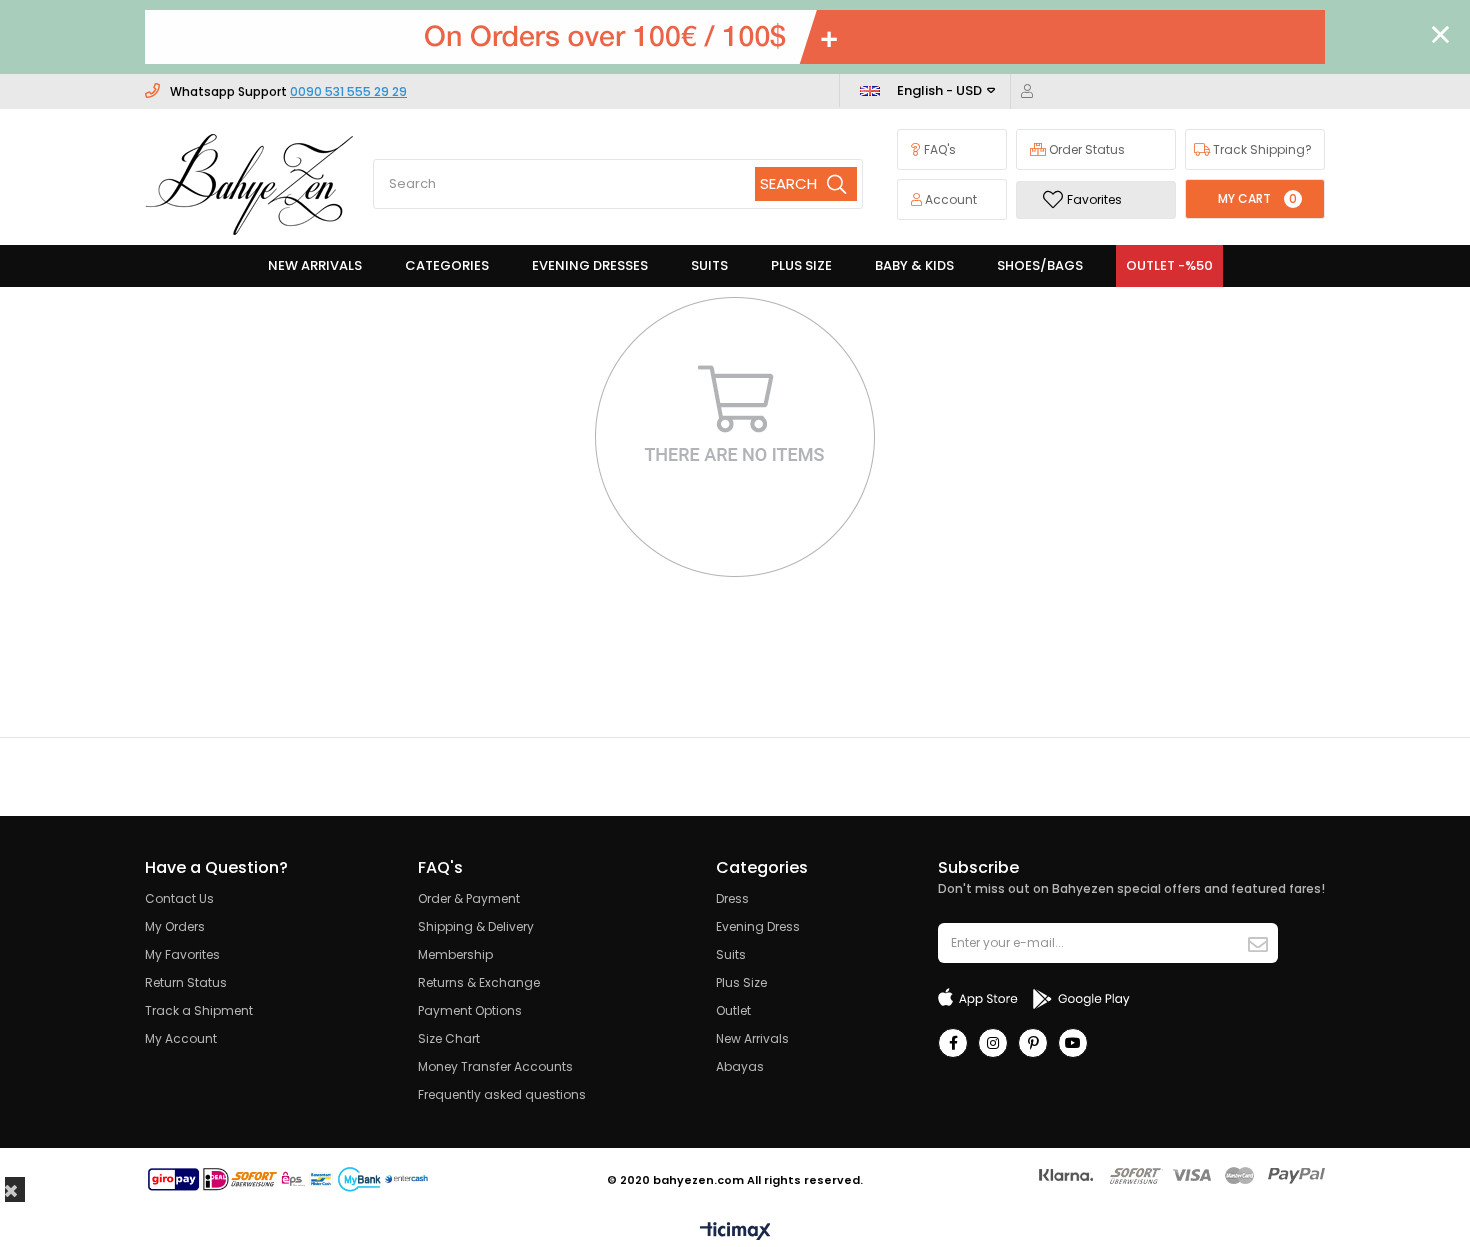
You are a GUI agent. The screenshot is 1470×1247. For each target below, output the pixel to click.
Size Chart (449, 1038)
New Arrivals (752, 1038)
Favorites (1094, 199)
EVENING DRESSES (590, 265)
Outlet (733, 1010)
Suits (731, 954)
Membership (455, 954)
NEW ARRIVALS (315, 265)
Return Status (186, 982)
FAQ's (938, 149)
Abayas (740, 1066)
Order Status (1085, 149)
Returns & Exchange (479, 982)
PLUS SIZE (801, 265)
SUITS (709, 265)
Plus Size (741, 982)
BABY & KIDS (914, 265)
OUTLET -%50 (1169, 265)
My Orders (175, 926)
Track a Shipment (199, 1010)
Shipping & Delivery (476, 926)
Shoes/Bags (1040, 265)
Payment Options (470, 1010)
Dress (732, 898)
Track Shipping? (1261, 149)
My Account (181, 1038)
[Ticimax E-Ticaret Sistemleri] (735, 1232)
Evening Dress (758, 926)
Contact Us (179, 898)
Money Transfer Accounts (495, 1066)
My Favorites (182, 954)
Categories (447, 265)
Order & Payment (469, 898)
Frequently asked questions (502, 1094)
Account (949, 199)
